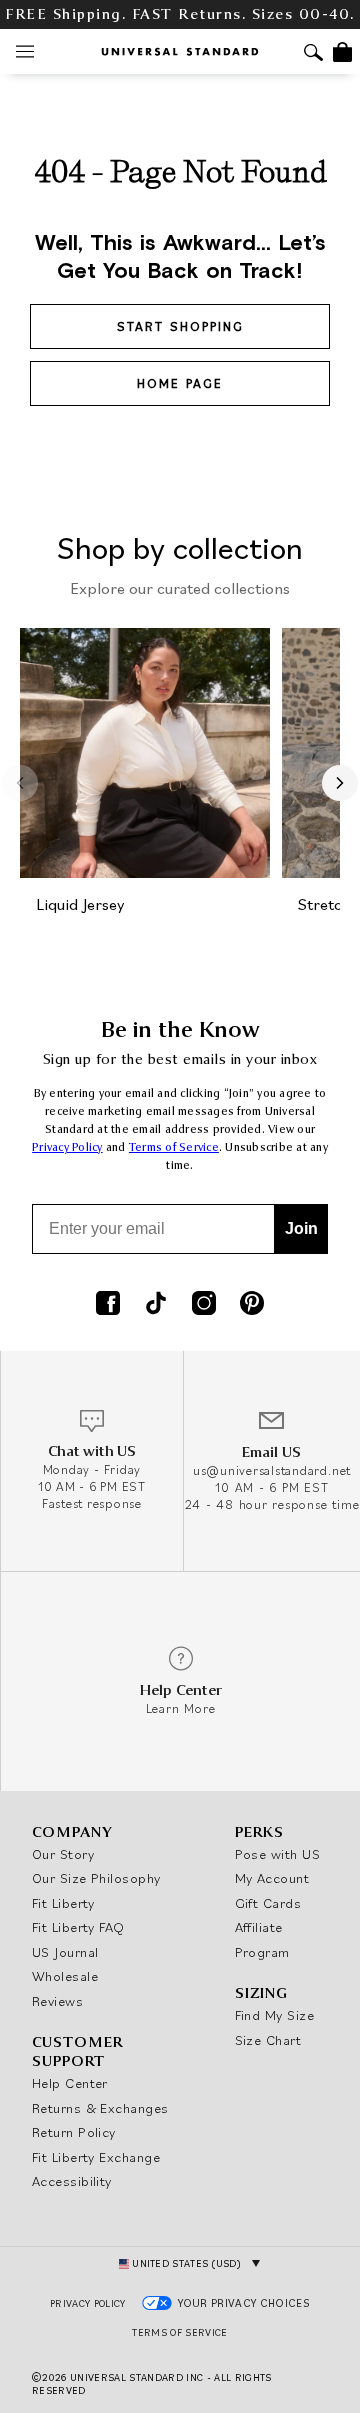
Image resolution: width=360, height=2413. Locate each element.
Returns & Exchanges (100, 2108)
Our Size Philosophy (96, 1878)
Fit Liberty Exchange (96, 2157)
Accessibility (72, 2181)
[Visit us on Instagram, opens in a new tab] (204, 1305)
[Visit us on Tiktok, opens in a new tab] (156, 1305)
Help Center (70, 2083)
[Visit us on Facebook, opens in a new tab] (108, 1305)
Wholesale (65, 1976)
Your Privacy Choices (244, 2303)
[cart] (342, 52)
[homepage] (180, 51)
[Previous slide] (20, 783)
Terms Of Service (179, 2332)
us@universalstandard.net (272, 1470)
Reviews (57, 2001)
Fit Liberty (63, 1903)
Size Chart (268, 2040)
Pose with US (277, 1854)
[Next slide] (340, 783)
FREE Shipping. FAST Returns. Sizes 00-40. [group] (180, 14)
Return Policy (74, 2132)
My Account (272, 1878)
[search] (313, 54)
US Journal (65, 1952)
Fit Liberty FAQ (78, 1927)
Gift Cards (268, 1903)
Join (301, 1228)
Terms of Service (174, 1147)
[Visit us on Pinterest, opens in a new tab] (252, 1305)
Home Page (180, 383)
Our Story (63, 1854)
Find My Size (274, 2015)
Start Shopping (180, 326)
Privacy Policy (67, 1147)
